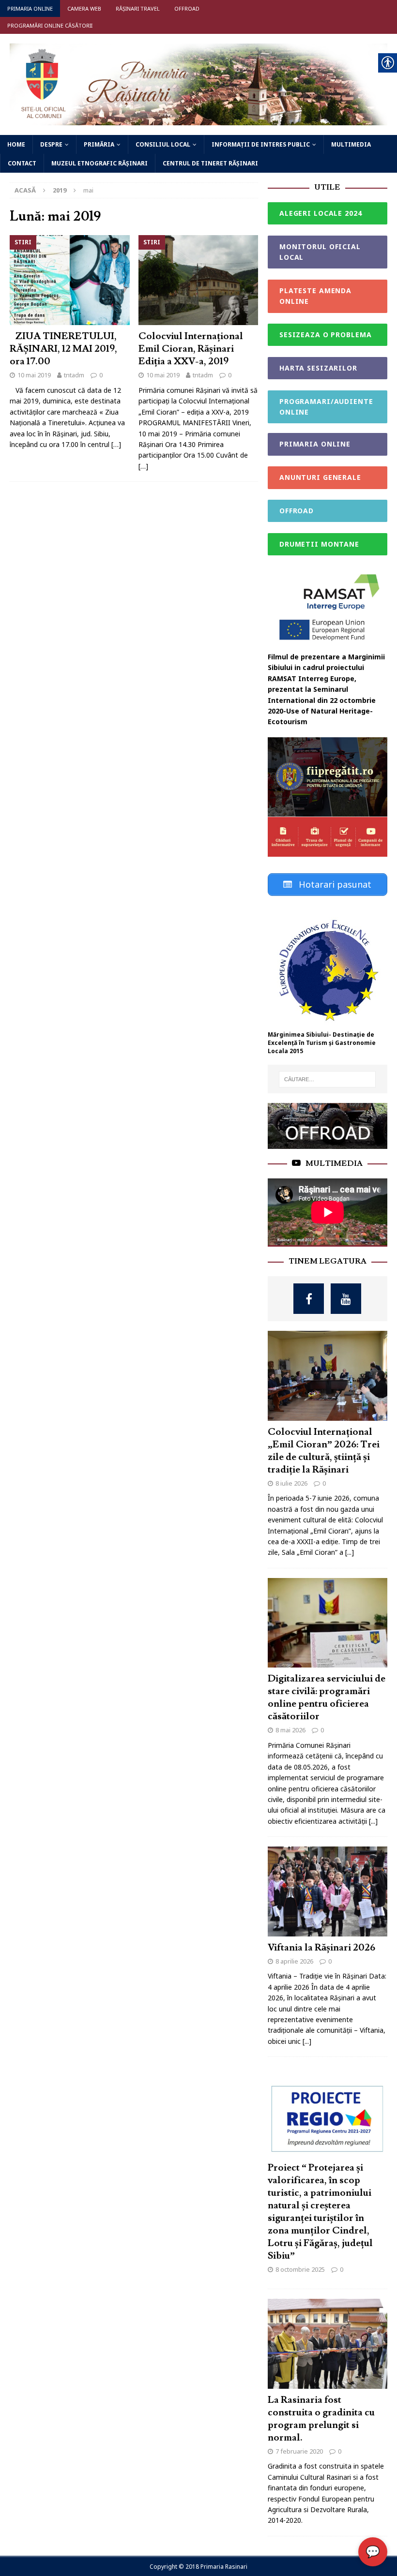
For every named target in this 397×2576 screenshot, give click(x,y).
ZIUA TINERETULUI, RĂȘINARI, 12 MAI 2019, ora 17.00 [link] (63, 349)
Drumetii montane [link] (319, 544)
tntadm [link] (74, 375)
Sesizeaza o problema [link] (326, 335)
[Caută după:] (327, 1079)
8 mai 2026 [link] (290, 1730)
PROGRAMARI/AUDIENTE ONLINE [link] (326, 407)
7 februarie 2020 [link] (299, 2451)
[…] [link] (116, 444)
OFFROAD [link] (297, 511)
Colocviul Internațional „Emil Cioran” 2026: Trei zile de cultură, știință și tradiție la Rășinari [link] (324, 1451)
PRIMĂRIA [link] (99, 144)
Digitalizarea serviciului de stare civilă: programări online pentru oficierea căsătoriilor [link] (327, 1697)
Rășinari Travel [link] (138, 8)
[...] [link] (350, 1552)
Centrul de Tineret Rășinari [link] (210, 163)
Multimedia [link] (334, 1163)
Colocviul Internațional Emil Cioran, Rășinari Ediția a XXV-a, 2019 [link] (191, 349)
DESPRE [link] (51, 144)
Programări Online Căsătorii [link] (50, 25)
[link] (198, 119)
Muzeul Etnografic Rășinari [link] (99, 163)
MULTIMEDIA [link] (351, 144)
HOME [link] (16, 144)
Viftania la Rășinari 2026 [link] (321, 1948)
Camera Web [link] (84, 8)
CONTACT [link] (22, 163)
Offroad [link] (187, 8)
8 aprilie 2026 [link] (294, 1961)
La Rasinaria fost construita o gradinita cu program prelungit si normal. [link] (321, 2419)
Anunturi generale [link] (320, 477)
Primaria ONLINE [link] (30, 8)
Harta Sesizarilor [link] (318, 368)
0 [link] (101, 375)
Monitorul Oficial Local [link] (320, 252)
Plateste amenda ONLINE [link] (315, 296)
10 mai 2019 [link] (34, 375)
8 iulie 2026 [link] (291, 1483)
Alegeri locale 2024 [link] (321, 213)
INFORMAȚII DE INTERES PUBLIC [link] (261, 144)
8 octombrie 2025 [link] (300, 2269)
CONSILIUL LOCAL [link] (163, 144)
